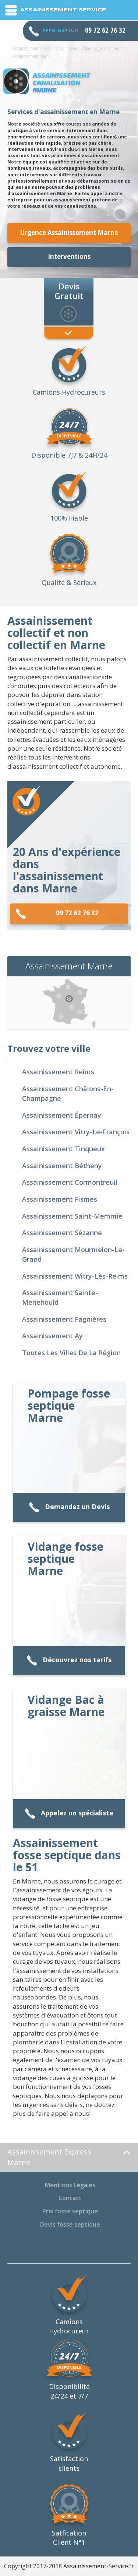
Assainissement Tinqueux (63, 1149)
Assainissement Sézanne (62, 1233)
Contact (70, 2198)
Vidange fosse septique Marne (66, 1559)
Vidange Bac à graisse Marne (66, 1706)
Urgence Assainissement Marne (69, 232)
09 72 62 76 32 (77, 913)
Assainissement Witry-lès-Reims (75, 1276)
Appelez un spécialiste (77, 1813)
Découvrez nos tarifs (77, 1660)
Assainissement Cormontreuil (70, 1182)
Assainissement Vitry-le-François (76, 1132)
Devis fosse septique (70, 2224)
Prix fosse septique (70, 2211)
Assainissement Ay (52, 1336)
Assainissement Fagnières (64, 1319)
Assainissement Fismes (60, 1199)
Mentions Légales (70, 2185)
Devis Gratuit (69, 290)
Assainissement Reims (58, 1072)
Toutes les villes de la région (71, 1353)
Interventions (69, 256)
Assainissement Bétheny (62, 1166)
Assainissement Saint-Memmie (72, 1216)
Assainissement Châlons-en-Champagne (68, 1093)
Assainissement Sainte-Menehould (60, 1297)
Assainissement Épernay (62, 1115)
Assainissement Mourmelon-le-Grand (73, 1254)
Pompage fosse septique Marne (69, 1405)
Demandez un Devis (77, 1507)
